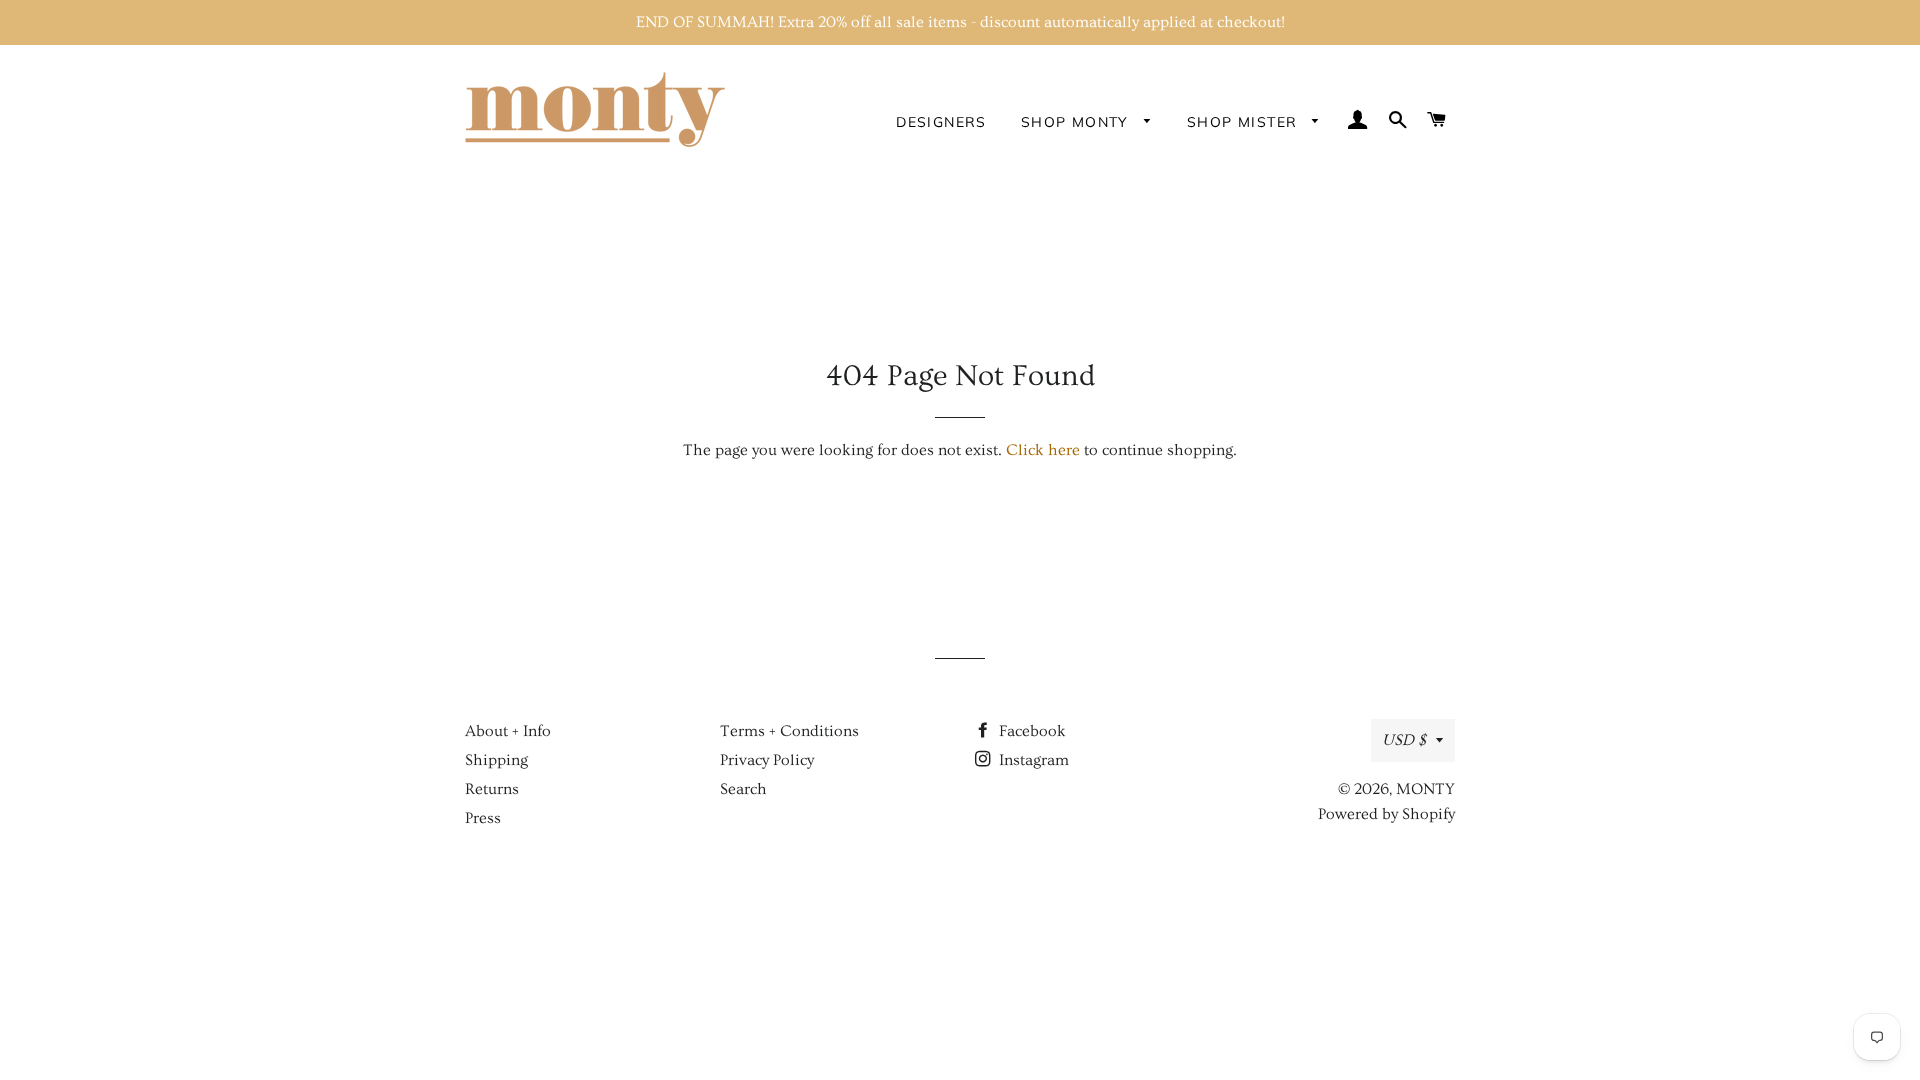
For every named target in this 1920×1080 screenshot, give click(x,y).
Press (483, 818)
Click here (1043, 450)
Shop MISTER (1245, 122)
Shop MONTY (1077, 122)
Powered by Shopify (1386, 814)
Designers (941, 122)
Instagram (1032, 760)
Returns (492, 789)
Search (743, 789)
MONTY (1425, 789)
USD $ (1404, 740)
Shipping (496, 760)
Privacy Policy (767, 760)
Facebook (1030, 731)
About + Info (508, 731)
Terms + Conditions (789, 731)
